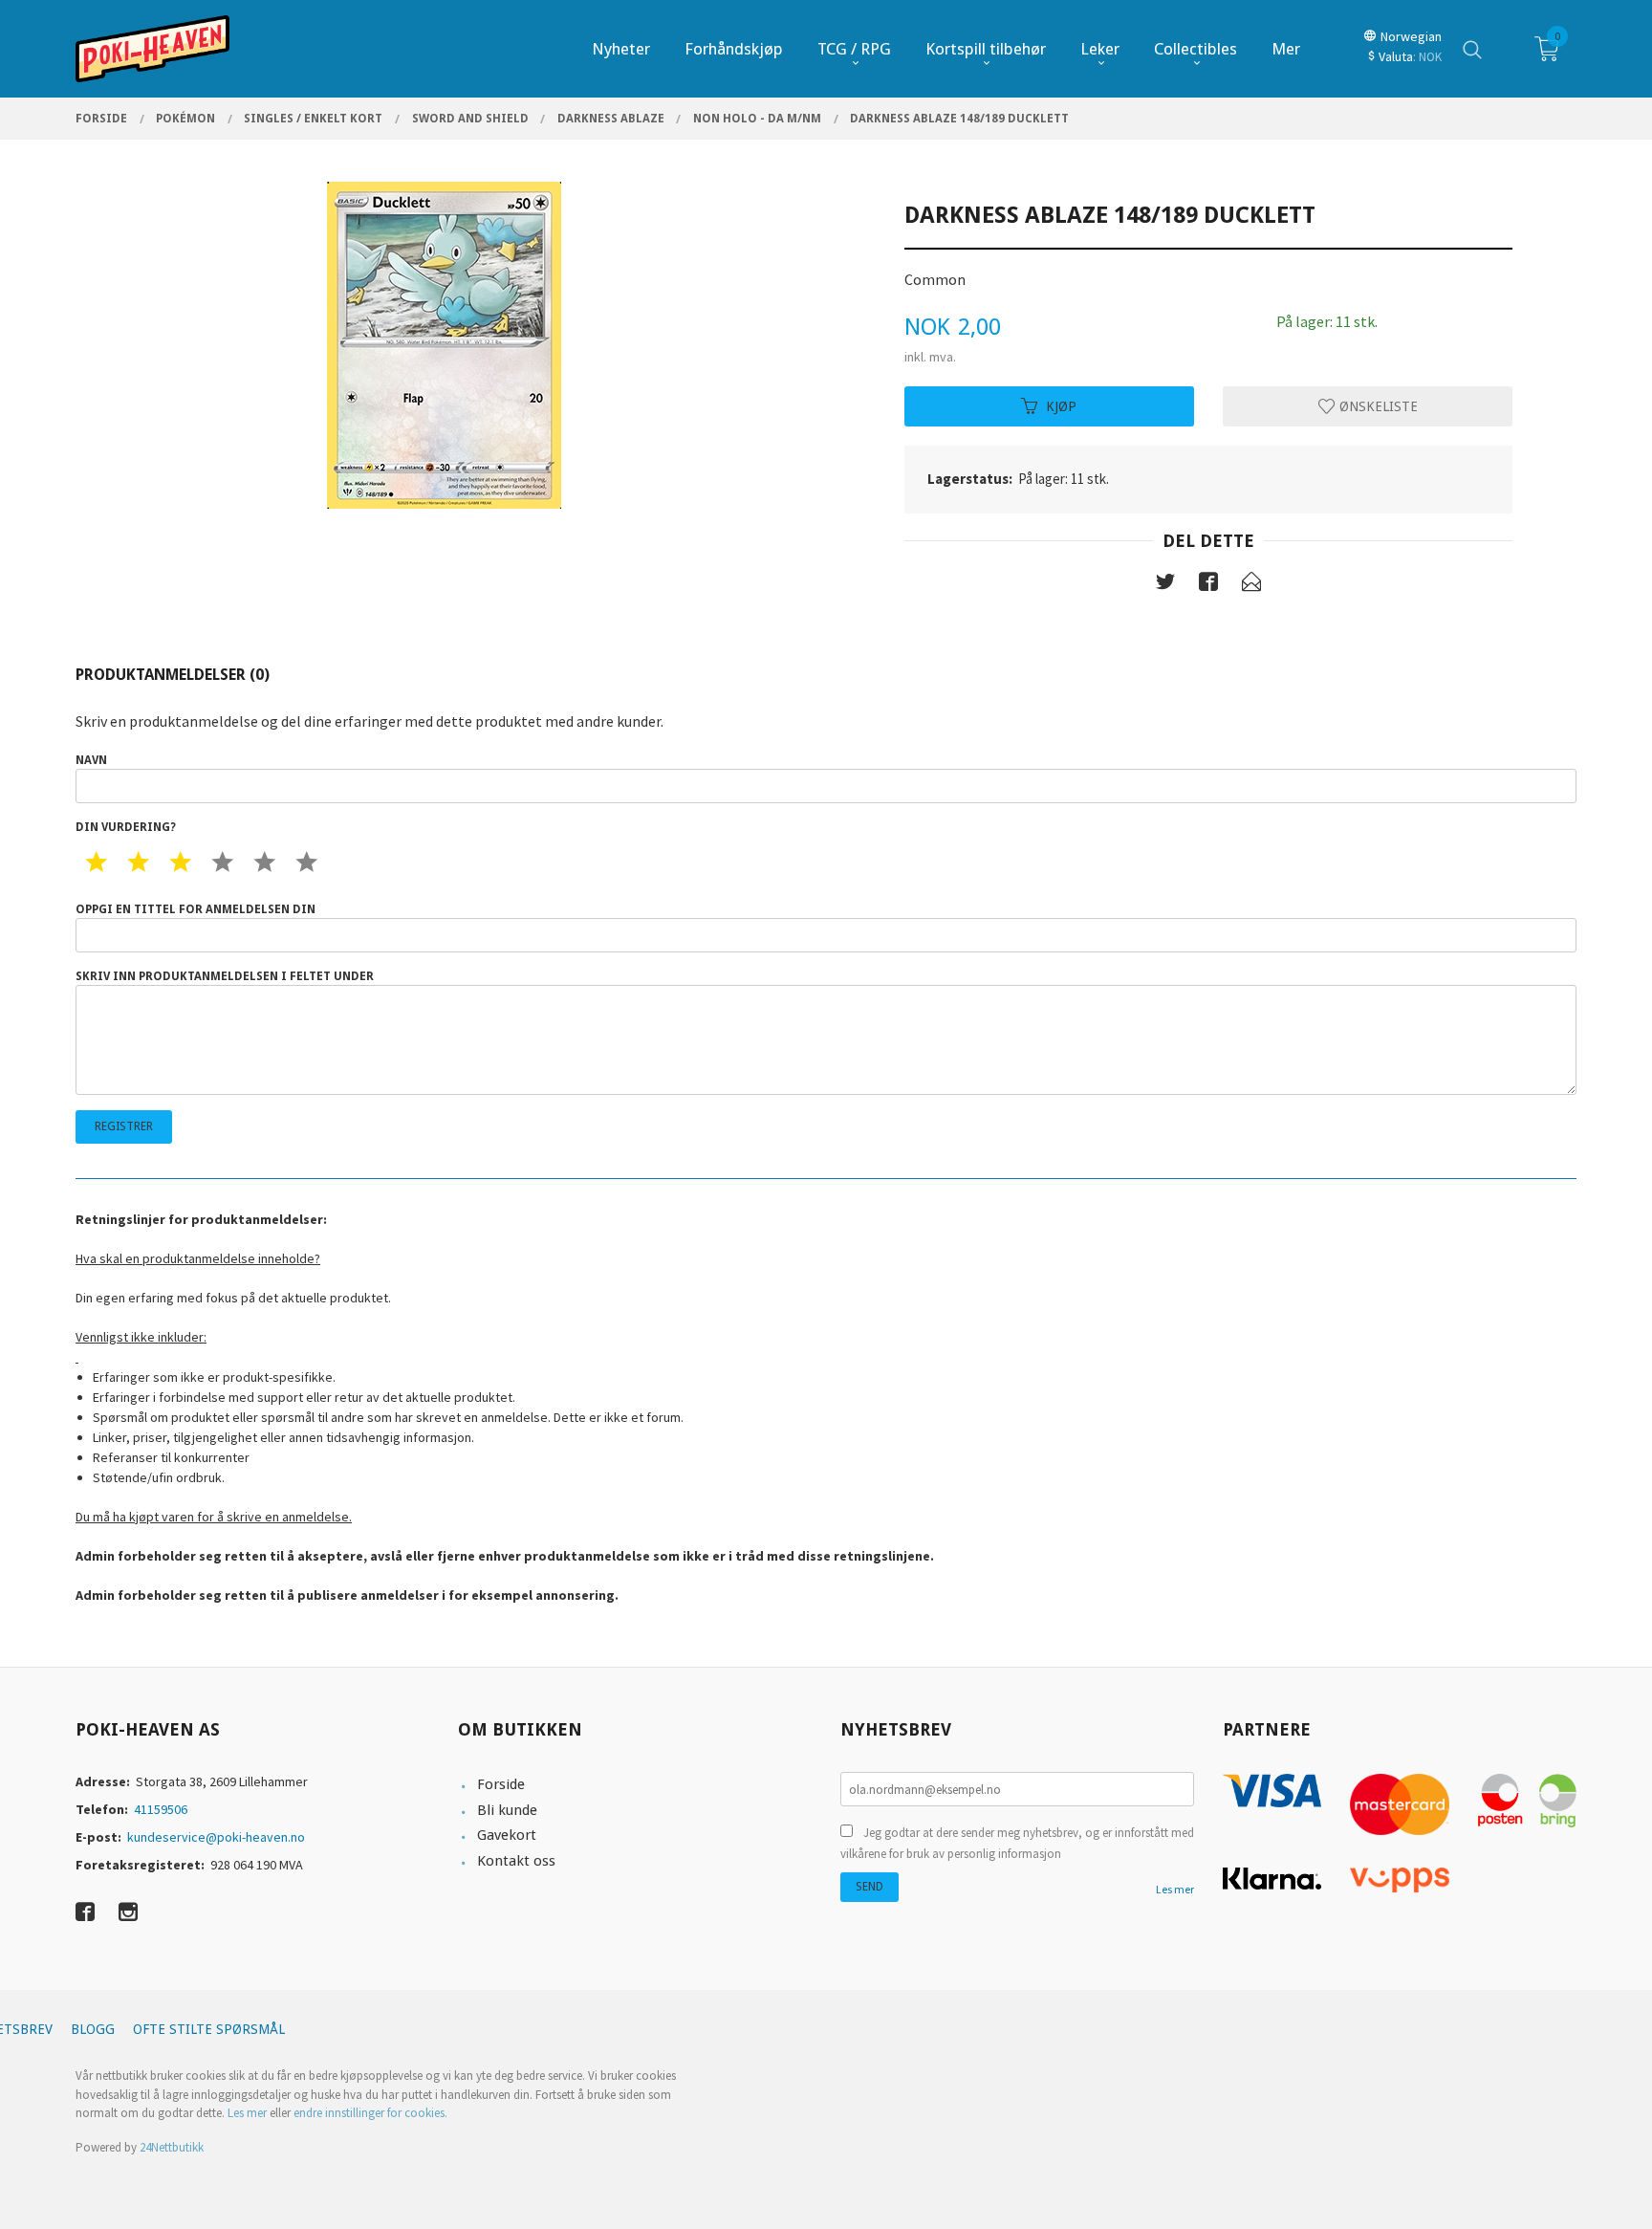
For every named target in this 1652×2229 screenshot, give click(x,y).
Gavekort (507, 1835)
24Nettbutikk (172, 2147)
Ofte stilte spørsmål (209, 2029)
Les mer (1175, 1889)
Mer (1286, 49)
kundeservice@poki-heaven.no (216, 1837)
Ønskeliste (1377, 405)
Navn (91, 760)
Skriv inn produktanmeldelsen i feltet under (225, 976)
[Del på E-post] (1251, 585)
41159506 (161, 1809)
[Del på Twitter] (1165, 585)
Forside (501, 1784)
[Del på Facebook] (1208, 585)
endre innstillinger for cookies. (370, 2113)
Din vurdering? (126, 827)
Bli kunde (507, 1810)
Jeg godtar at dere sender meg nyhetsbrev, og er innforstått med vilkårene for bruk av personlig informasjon (1017, 1843)
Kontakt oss (516, 1861)
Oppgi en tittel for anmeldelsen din (196, 909)
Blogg (93, 2029)
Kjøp (1061, 405)
